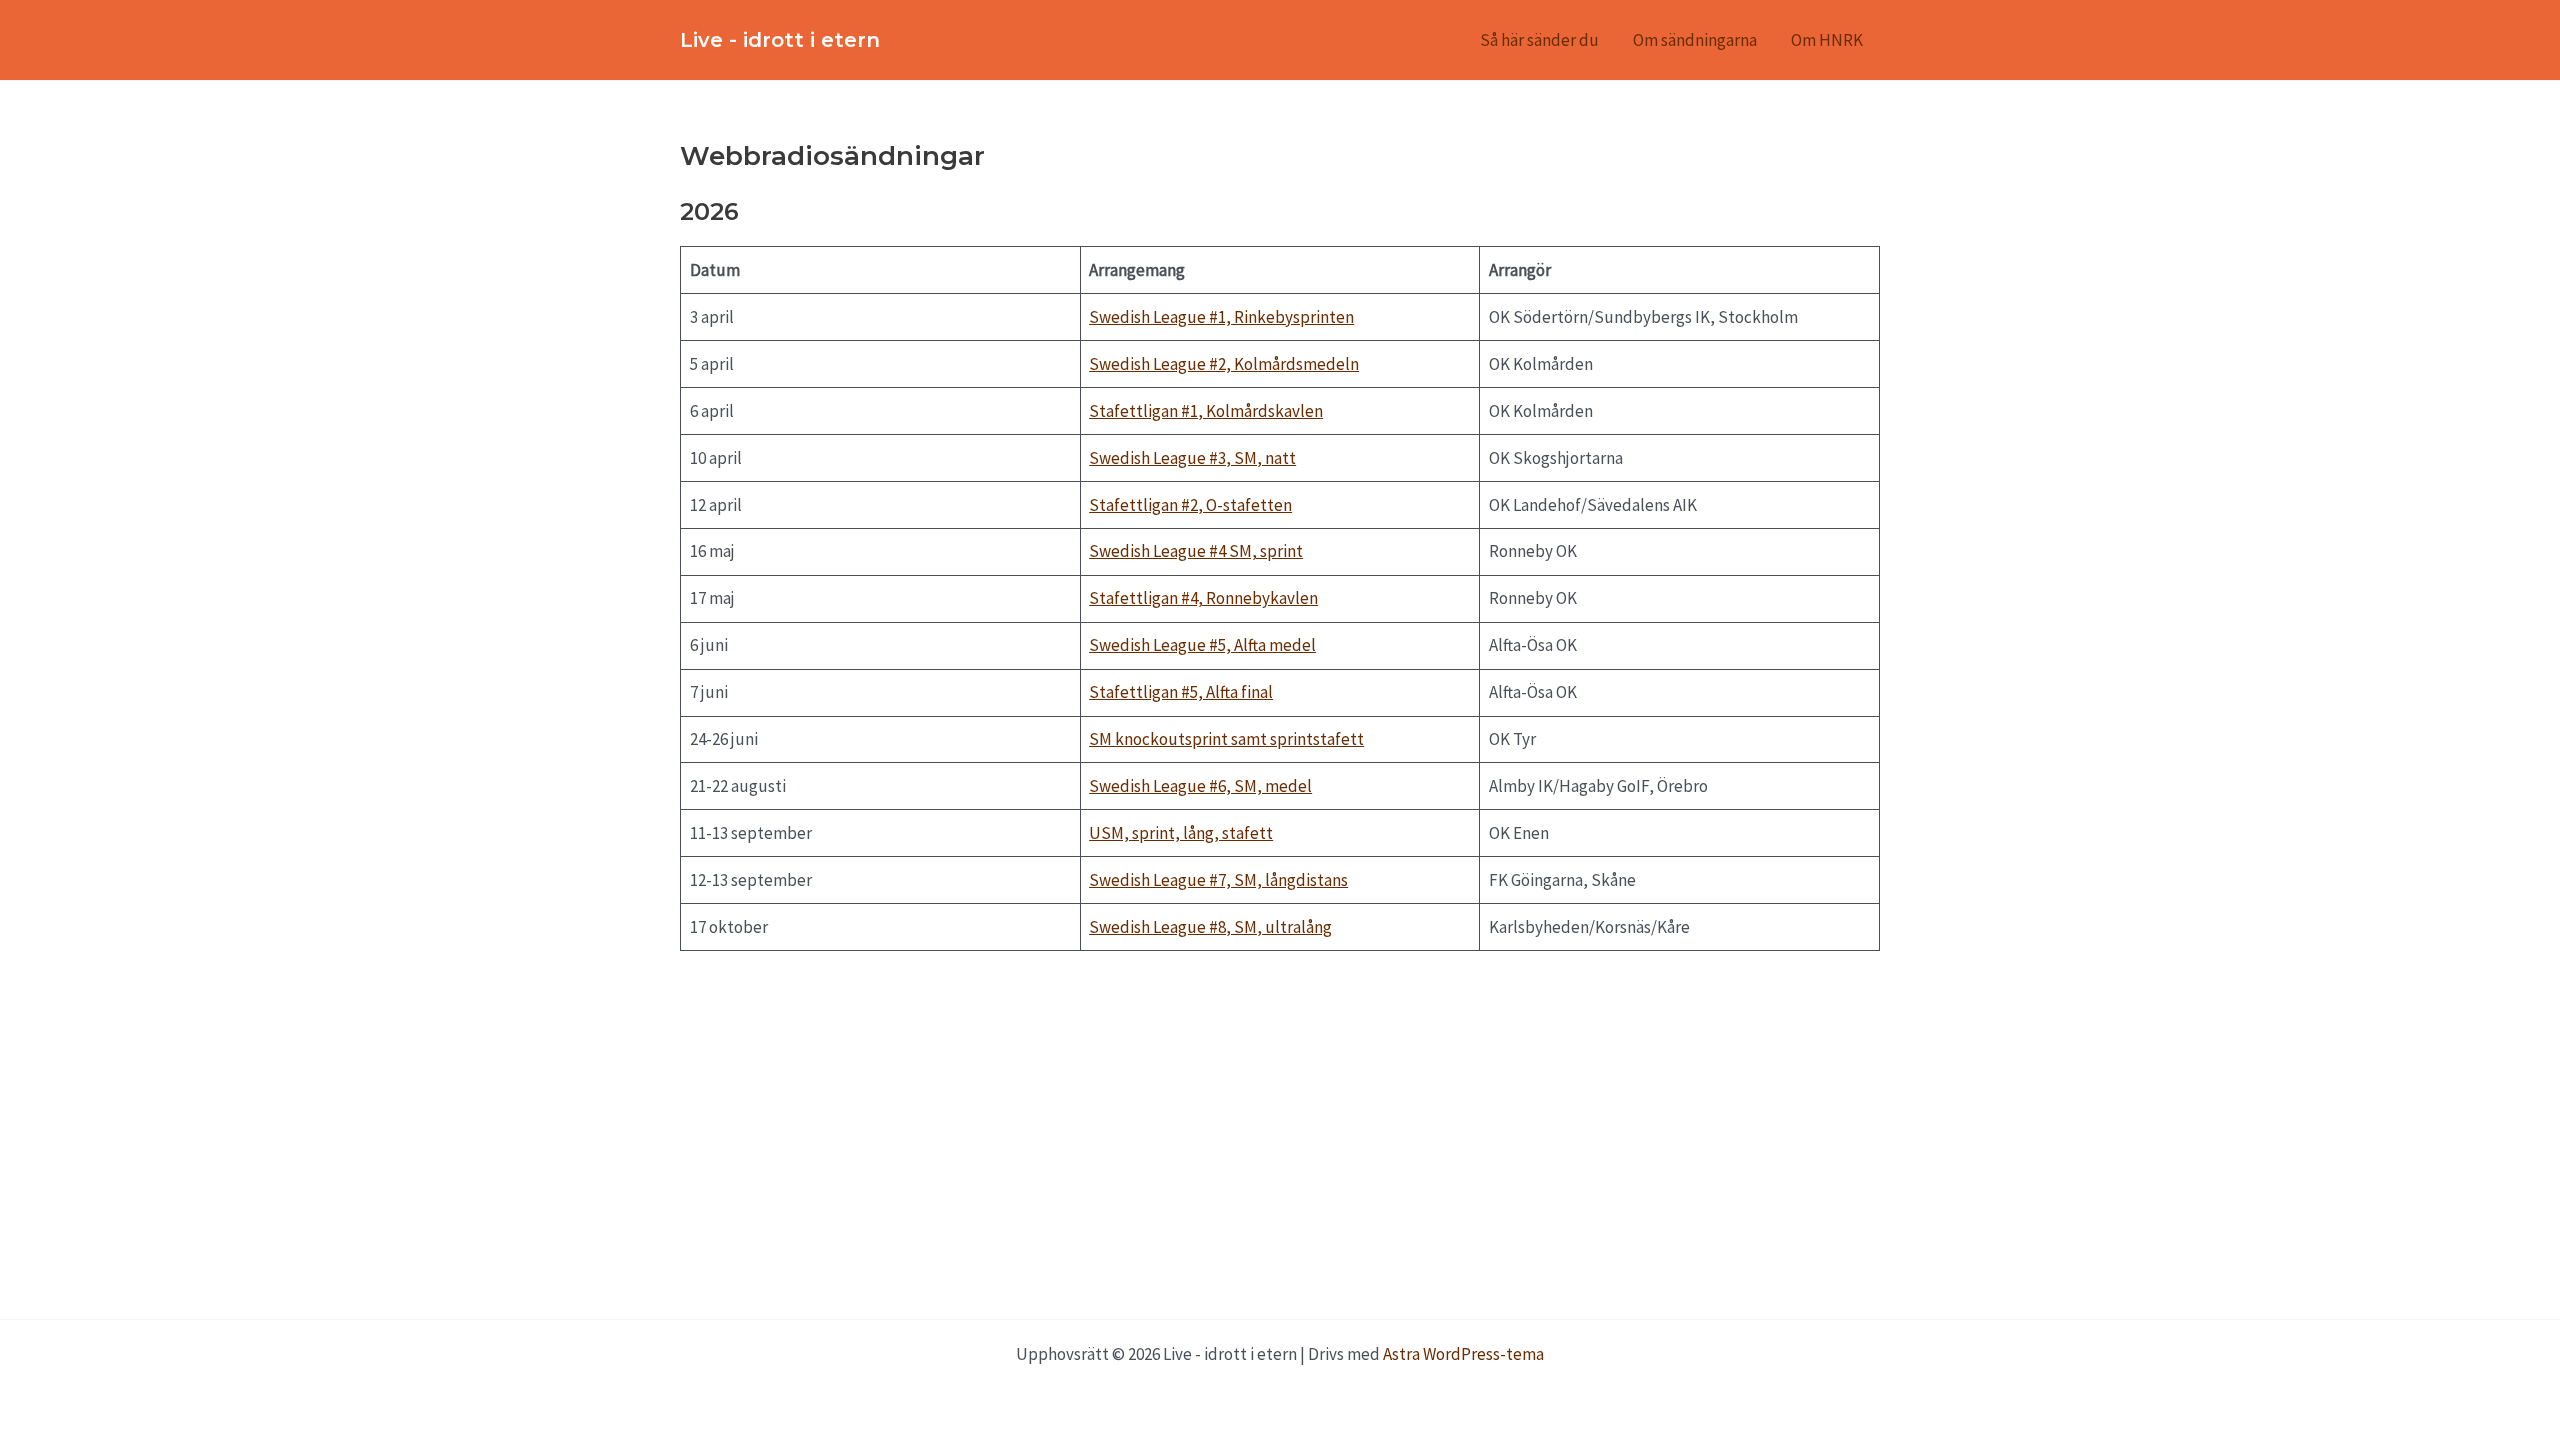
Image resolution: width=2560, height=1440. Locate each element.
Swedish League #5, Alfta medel (1202, 645)
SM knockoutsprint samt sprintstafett (1226, 739)
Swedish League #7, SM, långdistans (1218, 880)
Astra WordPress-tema (1463, 1354)
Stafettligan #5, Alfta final (1181, 692)
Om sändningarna (1695, 40)
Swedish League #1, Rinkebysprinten (1221, 317)
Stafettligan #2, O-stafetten (1190, 505)
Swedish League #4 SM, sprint (1196, 551)
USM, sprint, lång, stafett (1181, 833)
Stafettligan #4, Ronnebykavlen (1203, 598)
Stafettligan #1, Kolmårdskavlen (1206, 411)
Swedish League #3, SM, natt (1192, 458)
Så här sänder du (1539, 40)
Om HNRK (1827, 40)
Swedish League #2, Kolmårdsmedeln (1224, 364)
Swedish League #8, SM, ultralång (1210, 927)
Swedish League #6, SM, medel (1200, 786)
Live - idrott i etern (780, 40)
